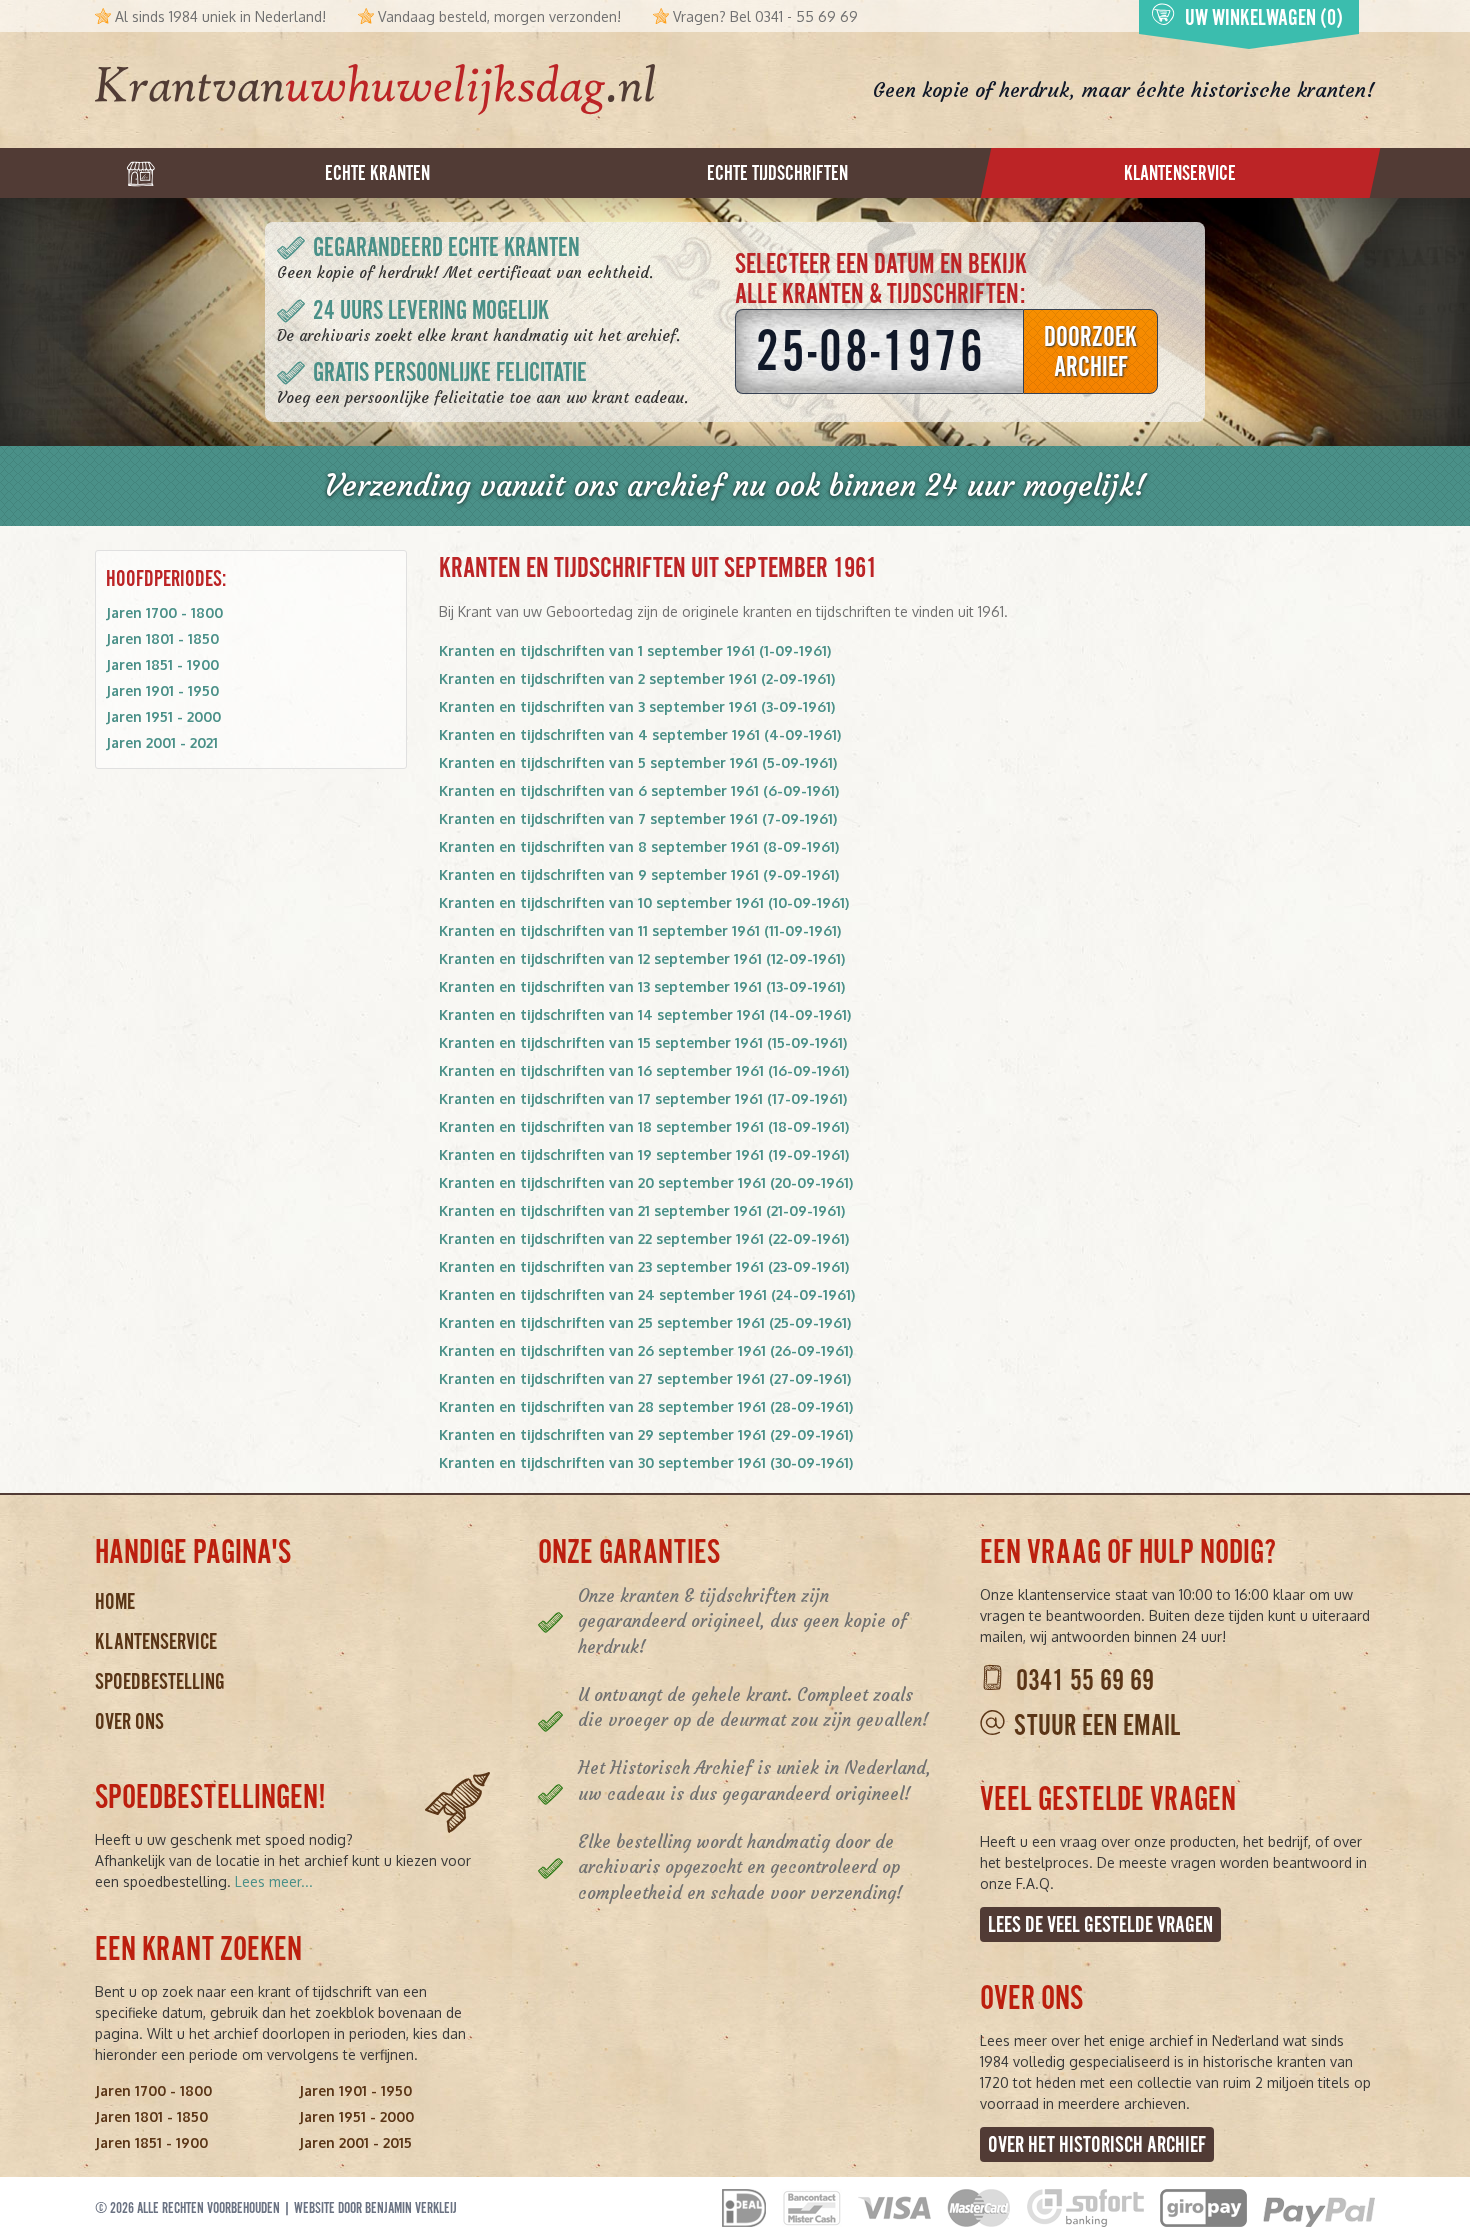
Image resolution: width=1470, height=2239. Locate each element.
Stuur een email (1097, 1725)
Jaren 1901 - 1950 (162, 690)
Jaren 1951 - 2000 (163, 716)
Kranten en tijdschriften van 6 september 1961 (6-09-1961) (639, 790)
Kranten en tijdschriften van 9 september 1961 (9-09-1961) (639, 874)
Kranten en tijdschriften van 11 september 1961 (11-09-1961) (640, 930)
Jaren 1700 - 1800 (164, 612)
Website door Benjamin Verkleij (375, 2208)
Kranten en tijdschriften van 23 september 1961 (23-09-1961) (644, 1266)
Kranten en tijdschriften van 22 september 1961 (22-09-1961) (644, 1238)
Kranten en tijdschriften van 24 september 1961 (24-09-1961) (647, 1294)
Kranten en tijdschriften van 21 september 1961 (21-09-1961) (642, 1210)
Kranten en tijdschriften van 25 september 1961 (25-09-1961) (645, 1322)
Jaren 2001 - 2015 (355, 2142)
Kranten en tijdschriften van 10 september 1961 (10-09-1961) (644, 902)
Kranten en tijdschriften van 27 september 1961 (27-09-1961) (645, 1378)
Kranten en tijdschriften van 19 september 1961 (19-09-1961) (644, 1154)
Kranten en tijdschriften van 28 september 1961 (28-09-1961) (646, 1406)
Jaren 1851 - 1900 (162, 664)
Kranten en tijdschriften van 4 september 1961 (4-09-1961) (640, 734)
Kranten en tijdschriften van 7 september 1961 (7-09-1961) (638, 818)
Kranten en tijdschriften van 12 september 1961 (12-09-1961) (642, 958)
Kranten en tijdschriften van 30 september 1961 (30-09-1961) (646, 1462)
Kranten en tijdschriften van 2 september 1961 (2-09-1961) (637, 678)
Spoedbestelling (160, 1681)
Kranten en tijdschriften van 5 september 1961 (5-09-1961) (638, 762)
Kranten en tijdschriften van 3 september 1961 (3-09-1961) (637, 706)
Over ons (129, 1721)
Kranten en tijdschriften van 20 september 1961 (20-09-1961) (646, 1182)
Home (115, 1601)
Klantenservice (156, 1641)
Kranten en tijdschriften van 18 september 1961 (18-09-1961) (644, 1126)
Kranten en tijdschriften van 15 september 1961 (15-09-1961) (643, 1042)
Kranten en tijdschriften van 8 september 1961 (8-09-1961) (639, 846)
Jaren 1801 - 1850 (162, 638)
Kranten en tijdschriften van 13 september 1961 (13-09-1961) (642, 986)
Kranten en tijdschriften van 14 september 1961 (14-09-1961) (645, 1014)
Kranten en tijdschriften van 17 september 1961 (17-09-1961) (643, 1098)
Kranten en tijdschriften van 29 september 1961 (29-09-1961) (646, 1434)
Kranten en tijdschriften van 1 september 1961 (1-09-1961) (635, 650)
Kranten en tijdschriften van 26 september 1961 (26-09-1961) (646, 1350)
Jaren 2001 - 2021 (162, 742)
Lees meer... (274, 1881)
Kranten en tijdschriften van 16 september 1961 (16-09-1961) (644, 1070)
